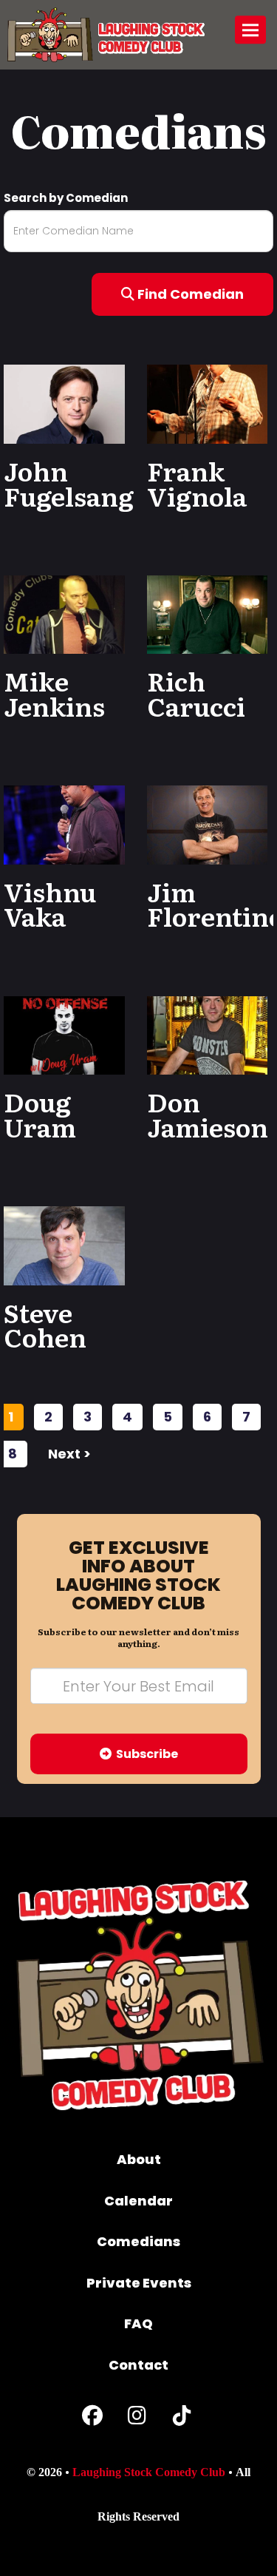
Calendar (138, 2201)
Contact (138, 2365)
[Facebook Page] (92, 2419)
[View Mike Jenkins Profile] (64, 613)
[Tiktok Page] (182, 2419)
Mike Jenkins (54, 693)
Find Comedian (189, 294)
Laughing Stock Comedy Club (149, 2472)
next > (69, 1454)
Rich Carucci (196, 693)
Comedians (138, 2241)
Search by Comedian (66, 198)
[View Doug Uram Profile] (64, 1034)
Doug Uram (40, 1114)
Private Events (139, 2283)
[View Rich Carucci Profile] (208, 613)
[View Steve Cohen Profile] (64, 1244)
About (139, 2159)
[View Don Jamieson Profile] (208, 1034)
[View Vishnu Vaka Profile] (64, 824)
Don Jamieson (208, 1114)
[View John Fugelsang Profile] (64, 403)
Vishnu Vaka (50, 904)
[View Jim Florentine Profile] (208, 824)
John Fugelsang (69, 483)
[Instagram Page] (137, 2419)
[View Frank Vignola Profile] (208, 403)
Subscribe (145, 1754)
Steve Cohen (45, 1325)
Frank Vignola (197, 483)
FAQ (138, 2323)
